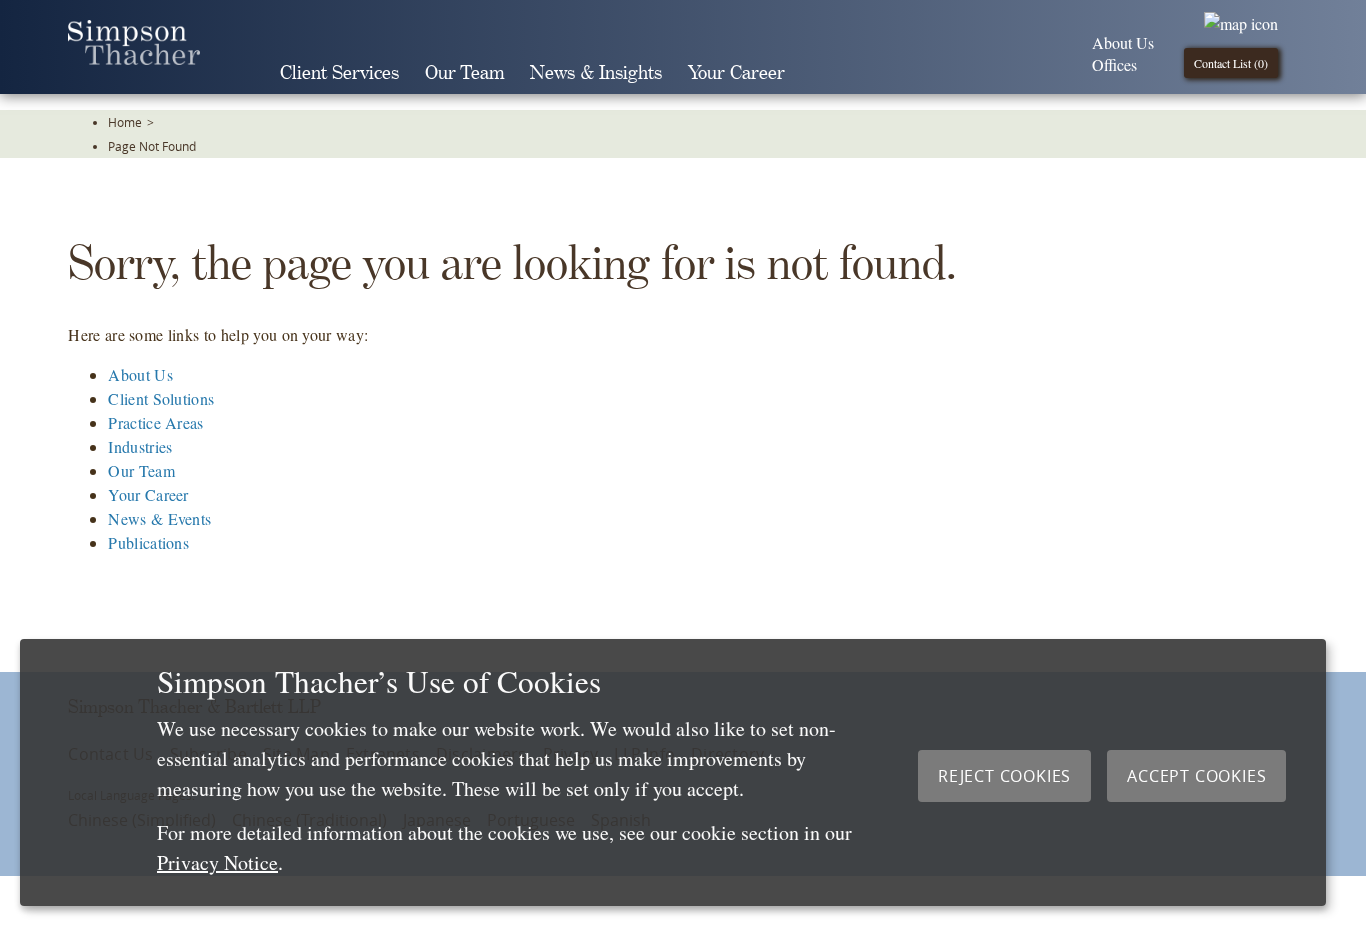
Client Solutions (161, 398)
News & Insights (596, 73)
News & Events (159, 518)
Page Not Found (152, 146)
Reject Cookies (1004, 776)
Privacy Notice (217, 862)
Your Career (736, 73)
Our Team (464, 73)
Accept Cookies (1196, 776)
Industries (140, 446)
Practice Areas (155, 422)
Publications (148, 542)
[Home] (134, 58)
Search (826, 73)
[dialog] (673, 772)
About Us (1123, 42)
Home (125, 122)
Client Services (339, 73)
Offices (1114, 64)
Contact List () (1231, 63)
